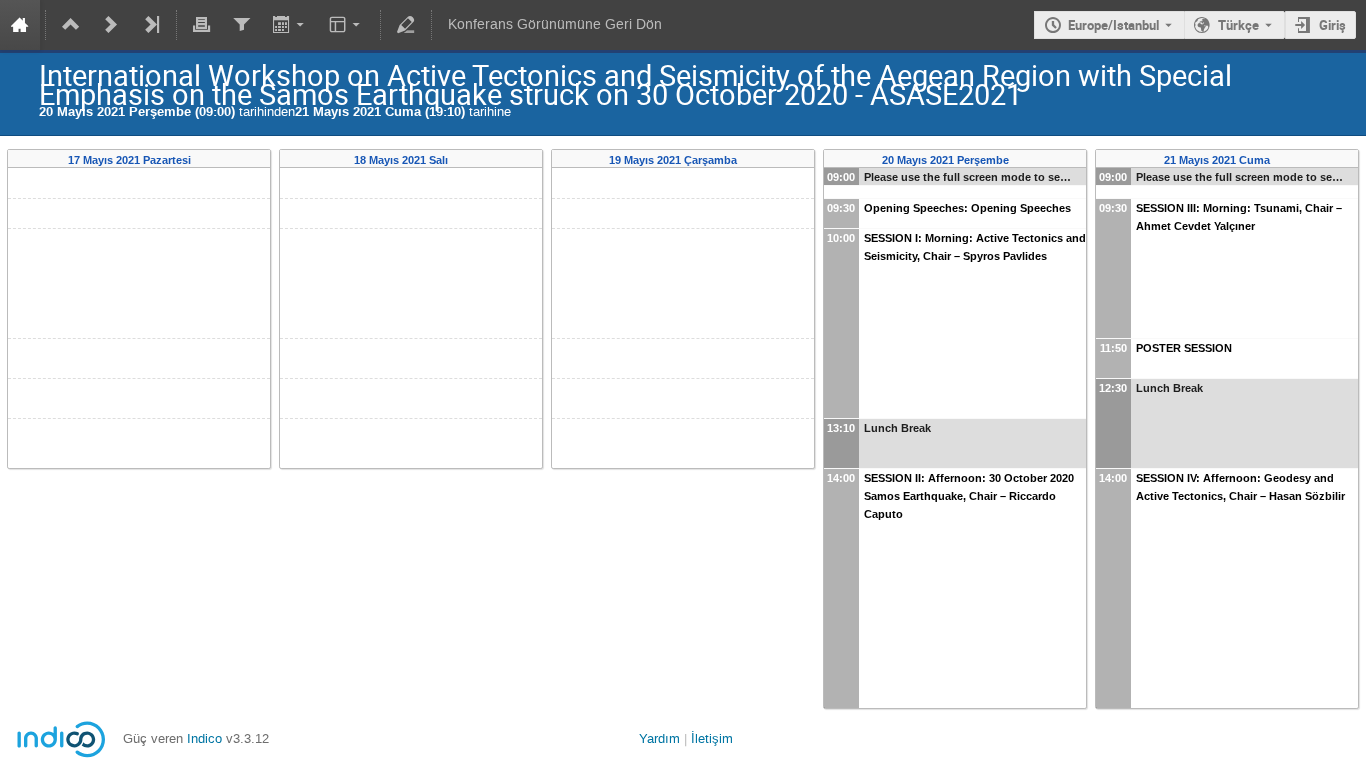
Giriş (1332, 25)
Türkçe (1238, 25)
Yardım (659, 738)
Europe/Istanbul (1113, 25)
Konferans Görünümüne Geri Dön (555, 24)
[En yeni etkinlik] (151, 25)
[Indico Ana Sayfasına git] (20, 25)
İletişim (712, 738)
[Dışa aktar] (289, 25)
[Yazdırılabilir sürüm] (202, 25)
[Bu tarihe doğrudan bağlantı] (204, 160)
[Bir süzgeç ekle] (241, 25)
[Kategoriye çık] (71, 25)
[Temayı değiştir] (346, 25)
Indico (204, 738)
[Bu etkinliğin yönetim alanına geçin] (406, 25)
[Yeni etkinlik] (111, 25)
